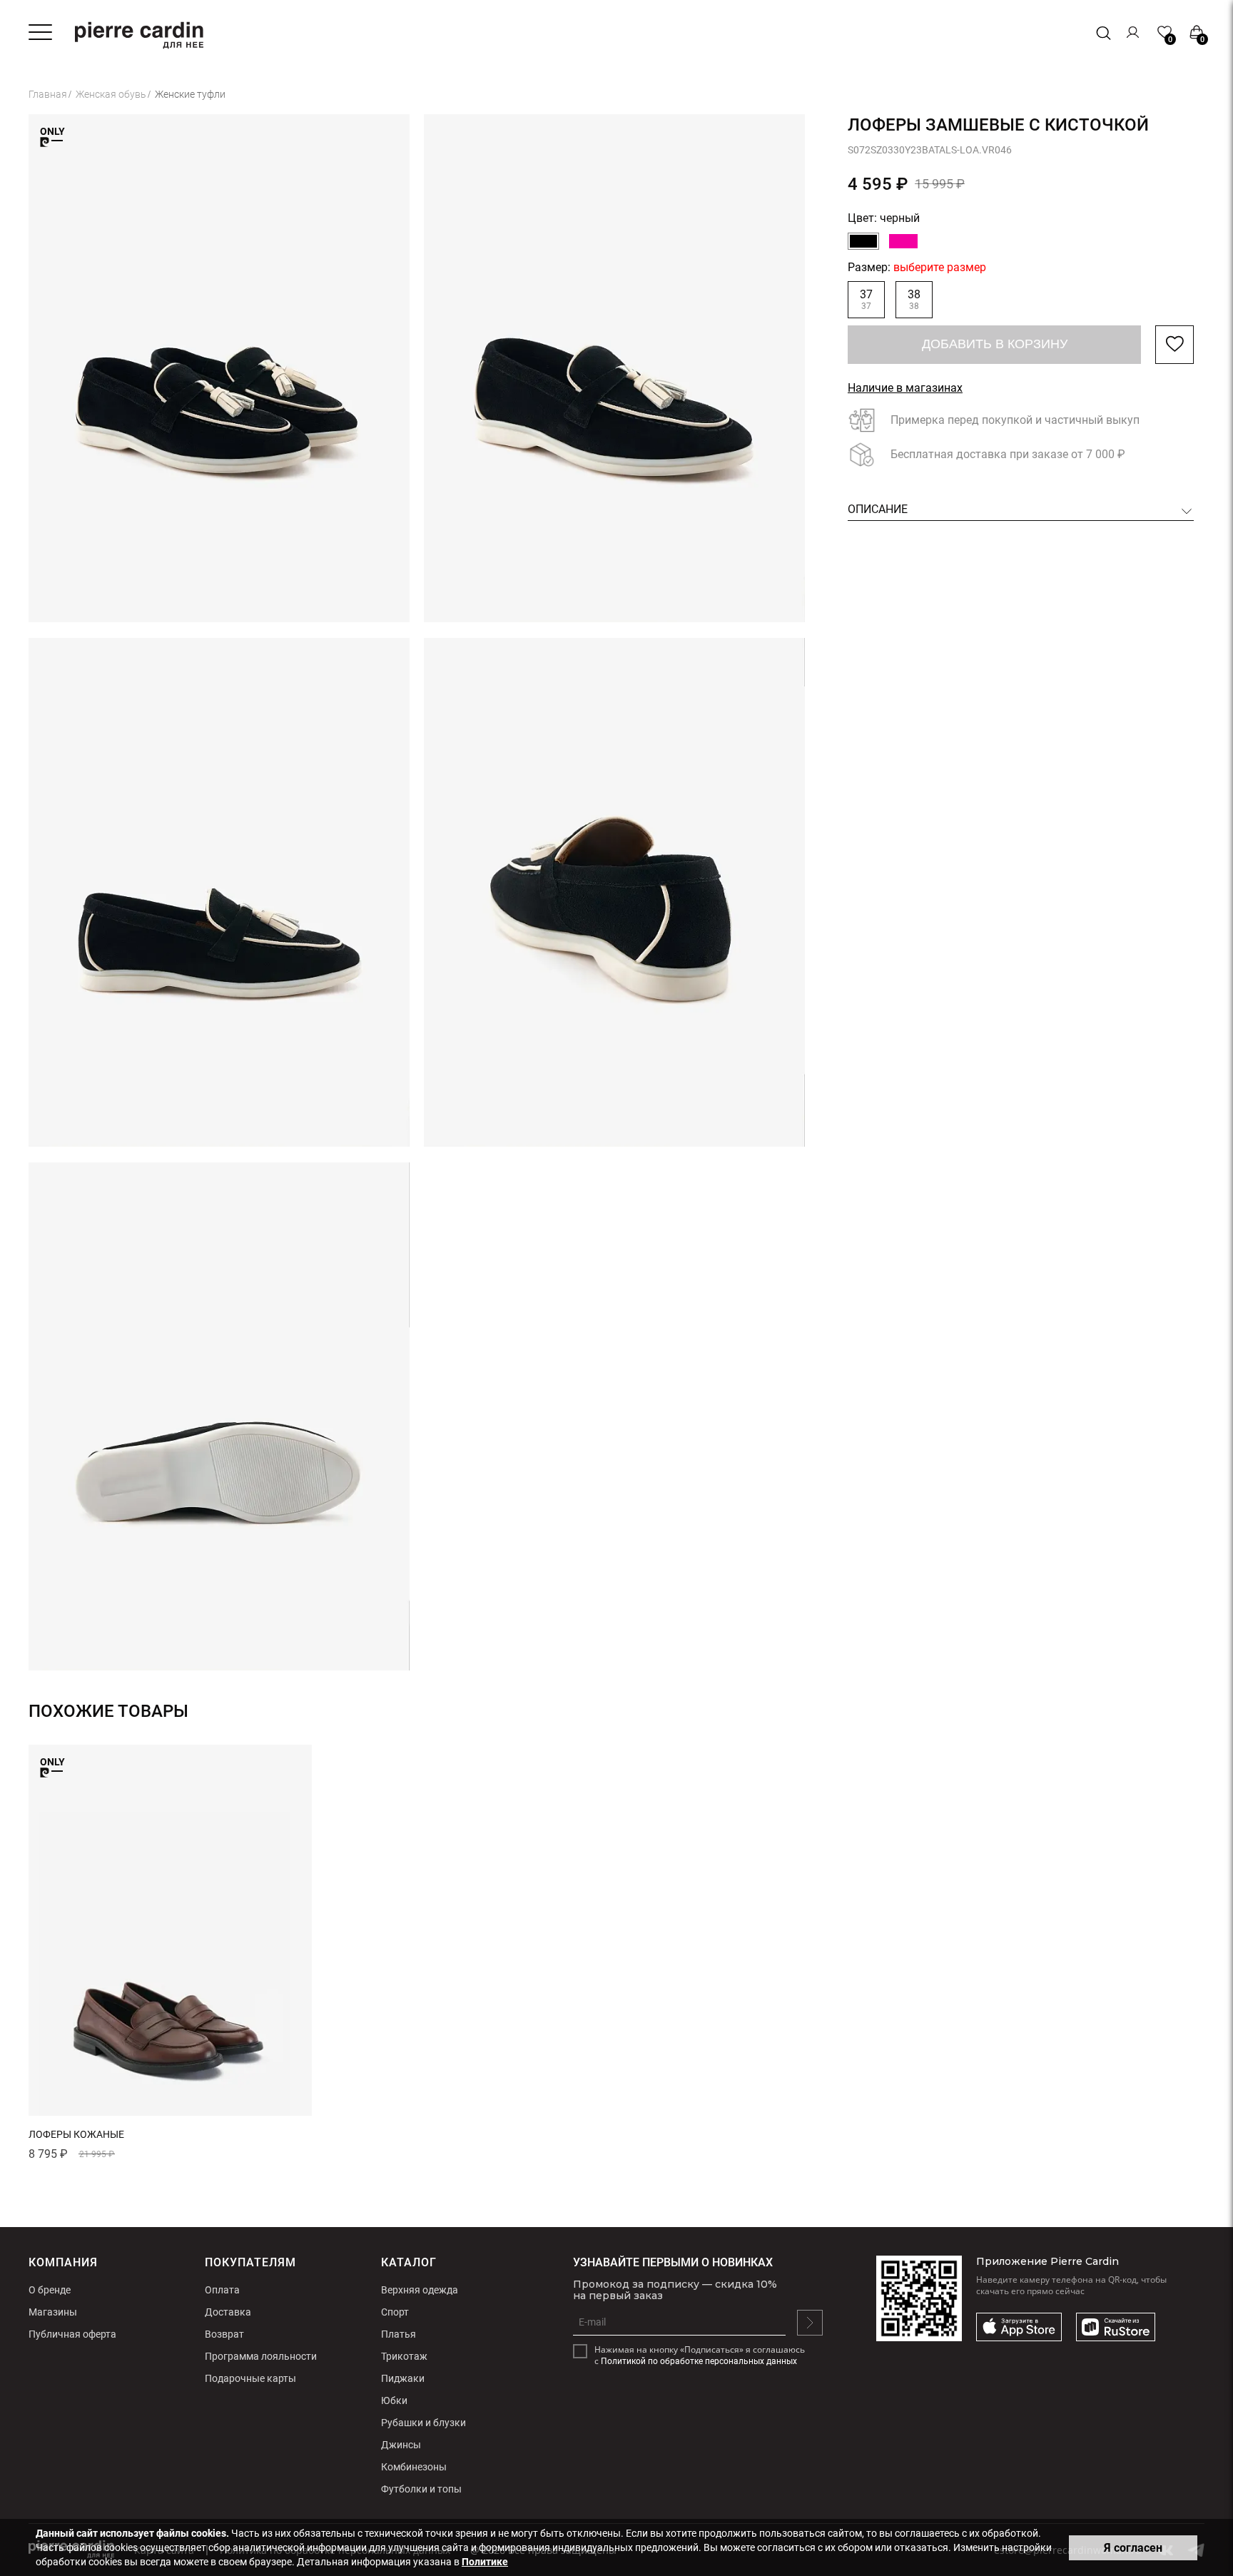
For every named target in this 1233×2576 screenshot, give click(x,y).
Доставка (228, 2312)
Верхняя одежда (420, 2290)
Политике (485, 2562)
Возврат (224, 2334)
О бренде (50, 2290)
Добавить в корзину (995, 345)
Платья (399, 2334)
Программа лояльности (261, 2356)
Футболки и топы (421, 2489)
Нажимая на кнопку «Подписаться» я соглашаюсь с (700, 2356)
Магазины (53, 2312)
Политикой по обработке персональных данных (699, 2361)
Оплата (222, 2290)
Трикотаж (404, 2356)
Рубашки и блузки (423, 2423)
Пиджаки (403, 2378)
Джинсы (401, 2445)
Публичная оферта (72, 2334)
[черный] (863, 241)
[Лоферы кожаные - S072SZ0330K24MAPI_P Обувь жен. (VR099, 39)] (170, 1930)
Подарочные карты (250, 2378)
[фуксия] (903, 241)
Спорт (395, 2312)
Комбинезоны (414, 2467)
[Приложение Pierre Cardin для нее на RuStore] (1116, 2328)
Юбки (394, 2400)
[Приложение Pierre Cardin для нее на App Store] (1019, 2328)
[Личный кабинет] (1133, 32)
